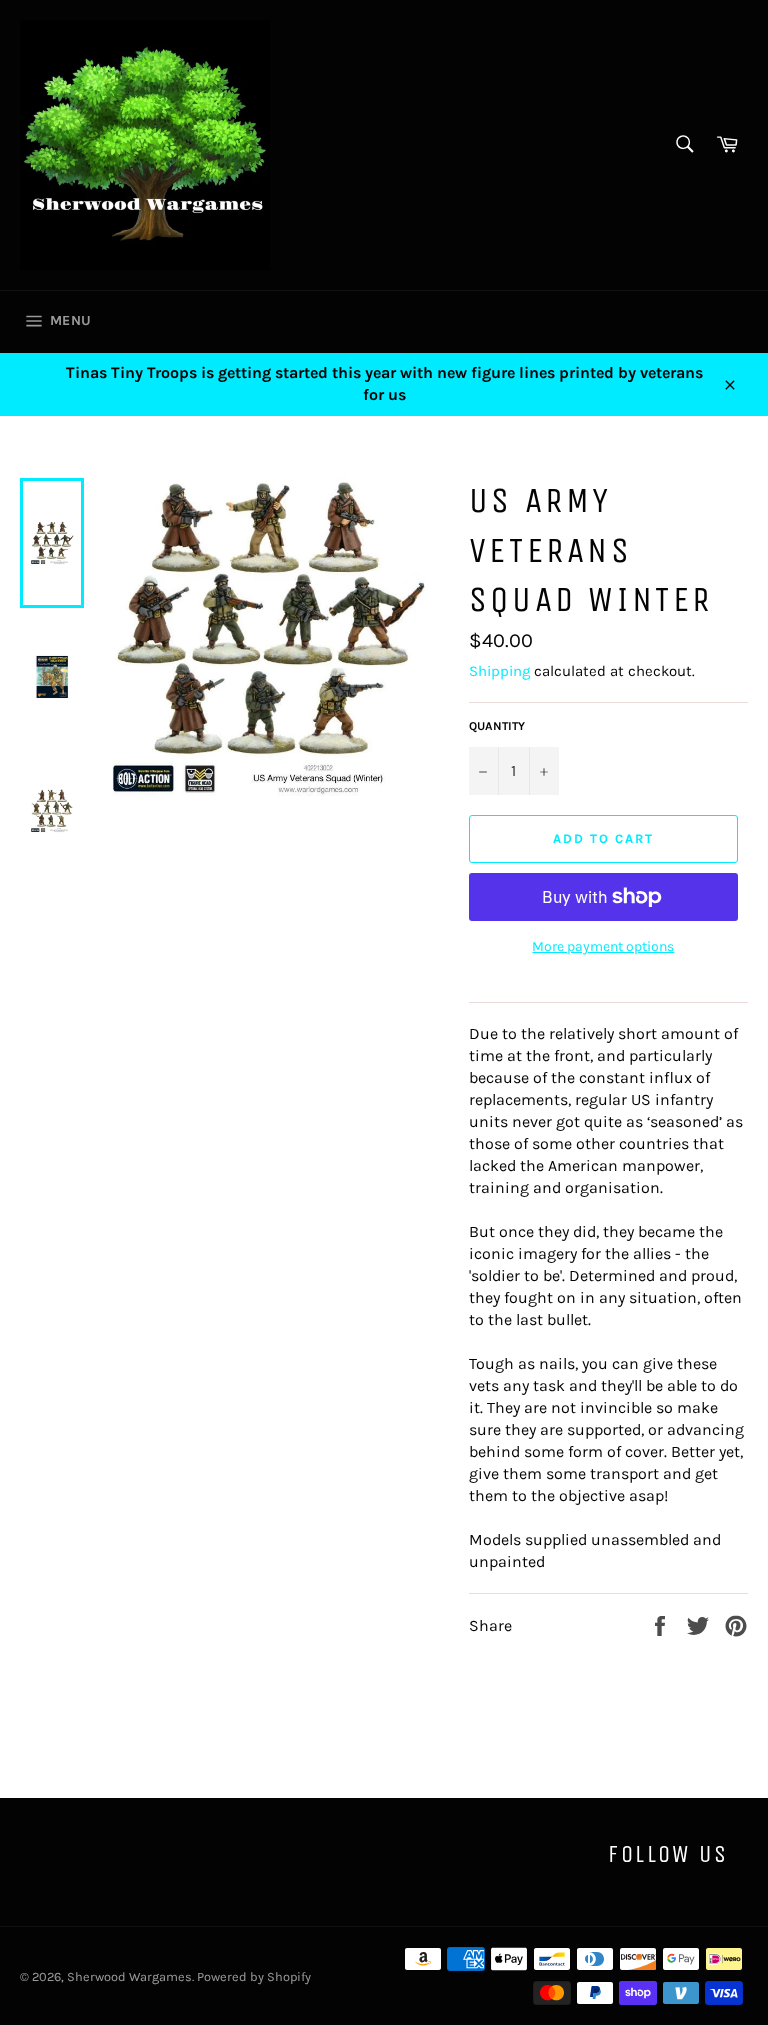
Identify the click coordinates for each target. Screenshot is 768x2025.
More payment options (603, 946)
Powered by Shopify (254, 1976)
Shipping (499, 671)
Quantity (497, 726)
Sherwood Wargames (129, 1976)
